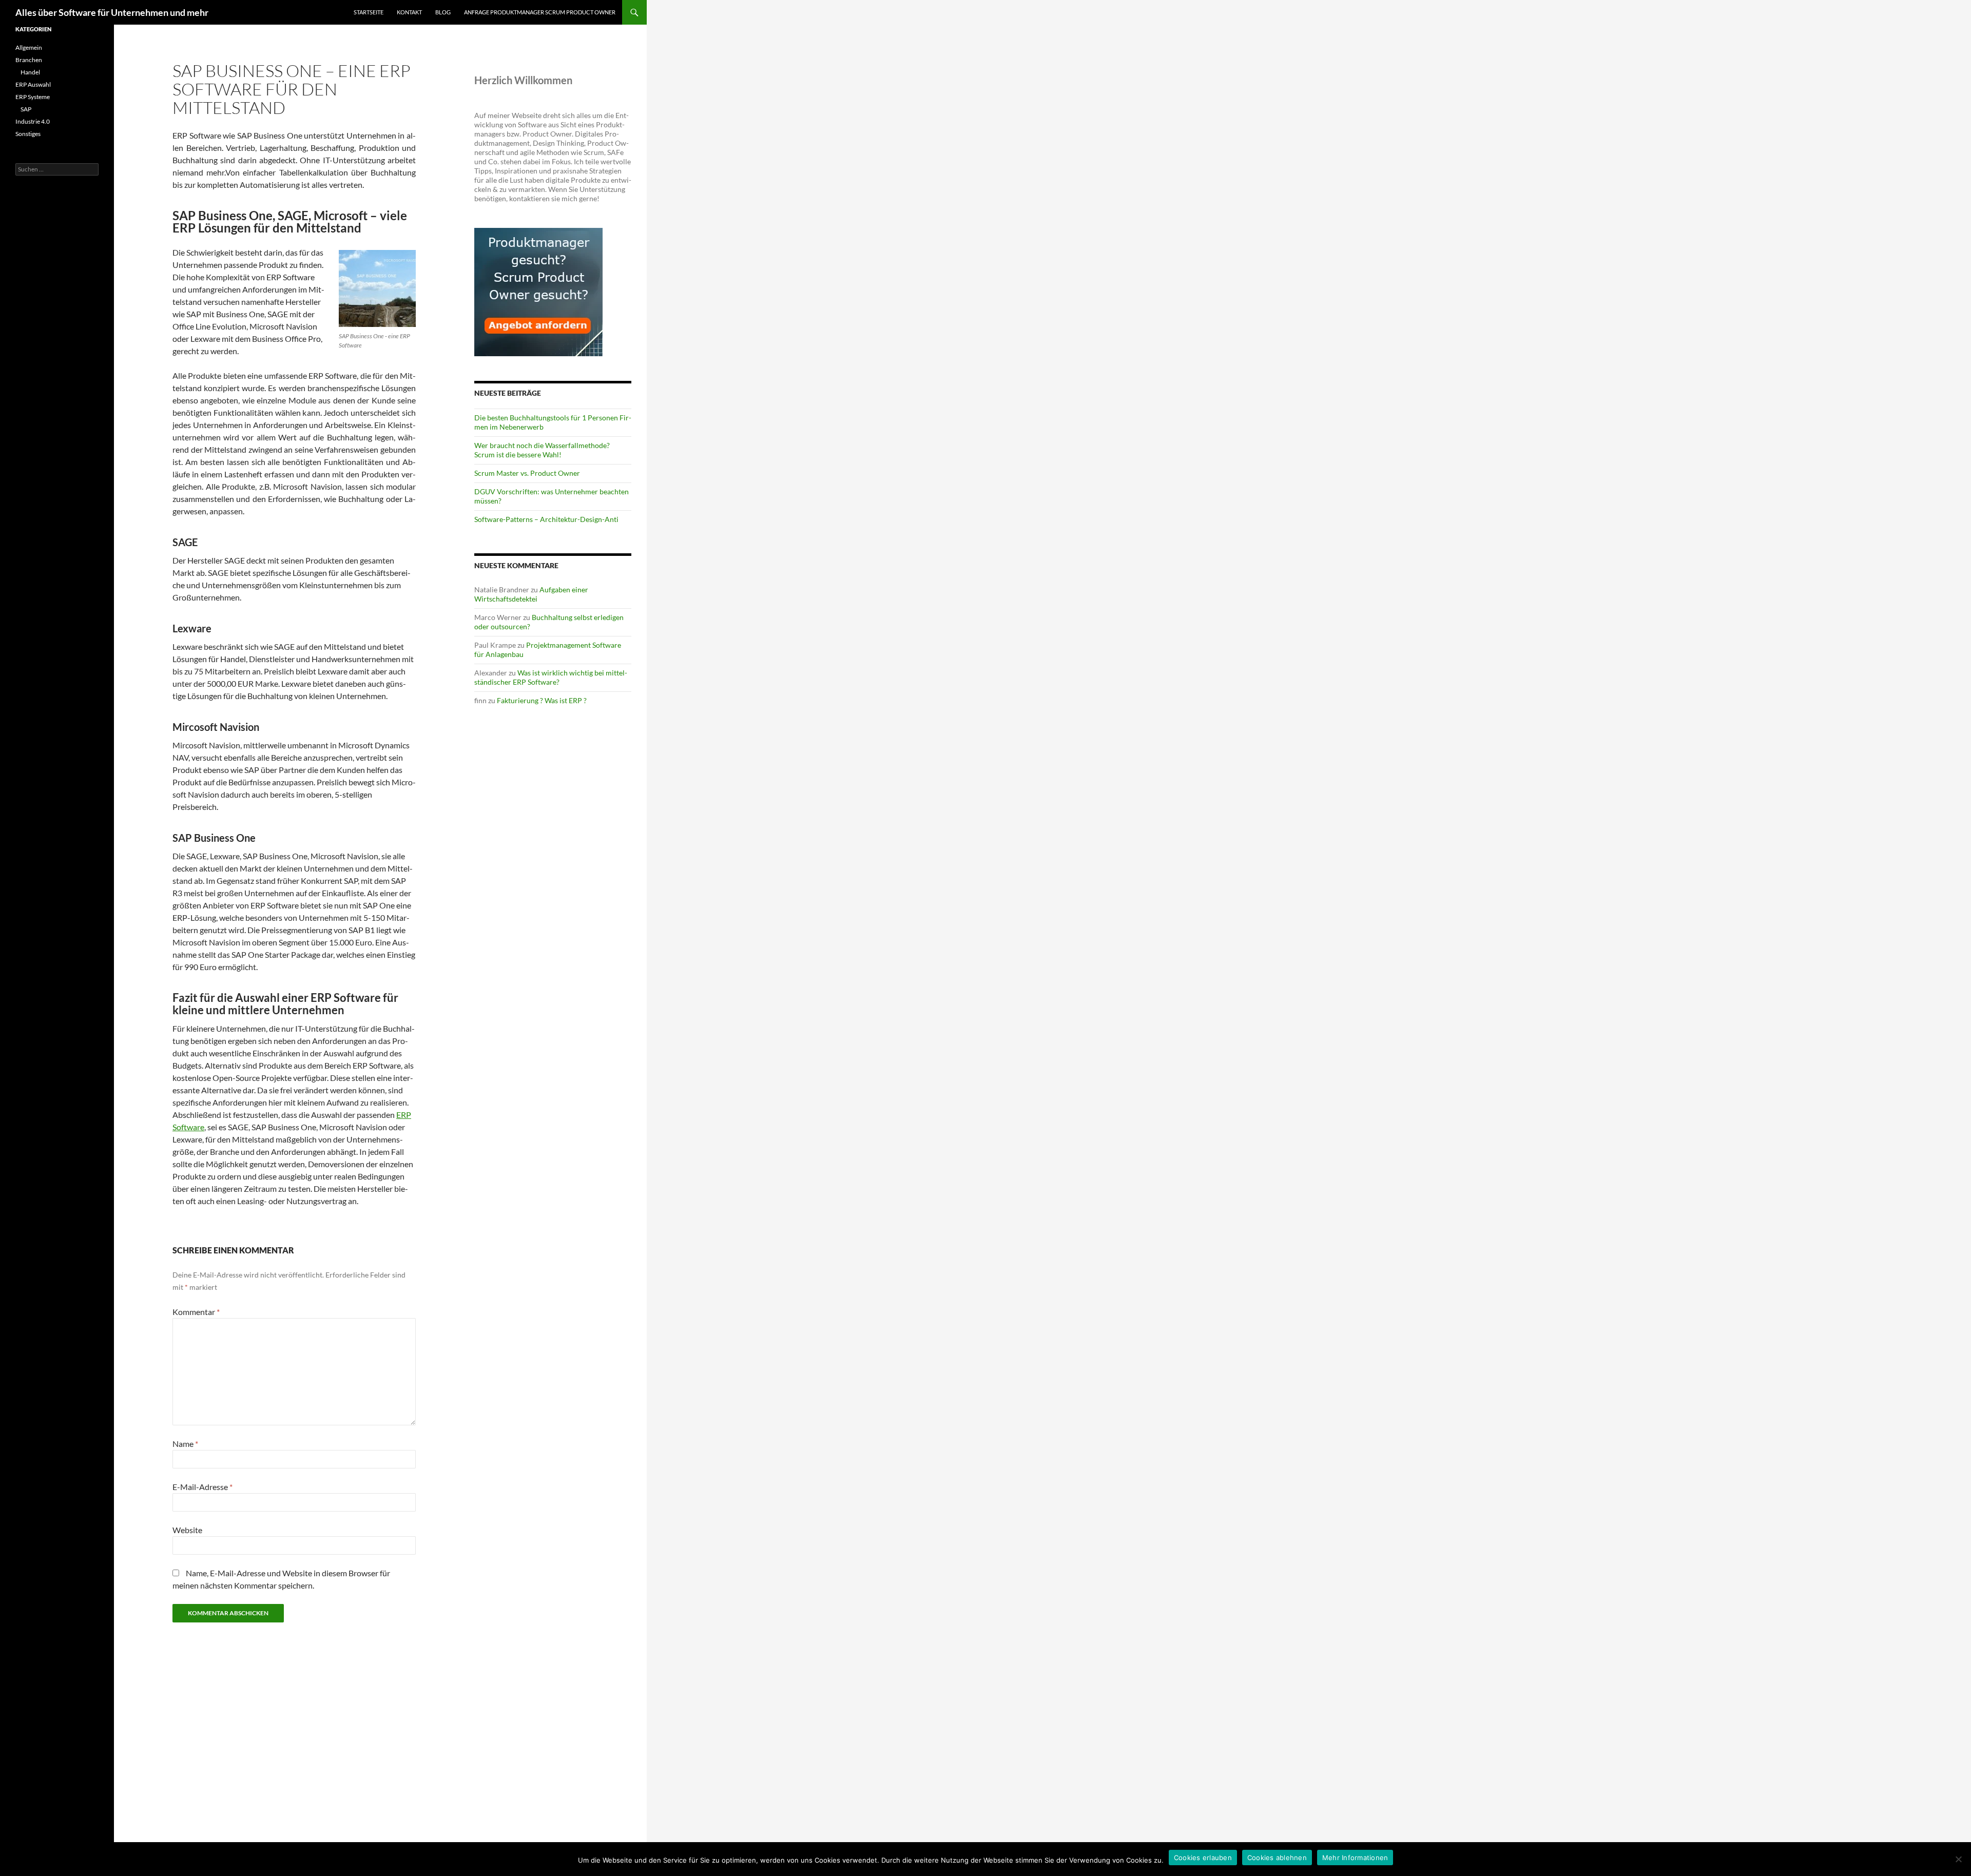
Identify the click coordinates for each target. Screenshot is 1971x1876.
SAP (26, 109)
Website (187, 1530)
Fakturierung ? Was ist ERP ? (542, 700)
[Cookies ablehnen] (1958, 1859)
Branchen (29, 60)
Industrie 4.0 (33, 121)
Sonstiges (28, 134)
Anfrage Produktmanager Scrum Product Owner (540, 12)
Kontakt (409, 12)
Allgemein (29, 47)
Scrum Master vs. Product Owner (527, 473)
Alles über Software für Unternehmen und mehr (112, 12)
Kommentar (196, 1312)
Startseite (369, 12)
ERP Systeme (33, 97)
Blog (443, 12)
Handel (30, 72)
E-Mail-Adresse (202, 1487)
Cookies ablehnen (1277, 1858)
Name (185, 1444)
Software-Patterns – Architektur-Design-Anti (546, 519)
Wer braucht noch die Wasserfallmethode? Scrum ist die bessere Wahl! (542, 450)
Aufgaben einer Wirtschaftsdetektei (531, 594)
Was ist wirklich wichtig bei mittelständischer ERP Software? (551, 677)
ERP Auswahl (33, 84)
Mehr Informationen (1355, 1858)
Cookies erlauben (1203, 1858)
